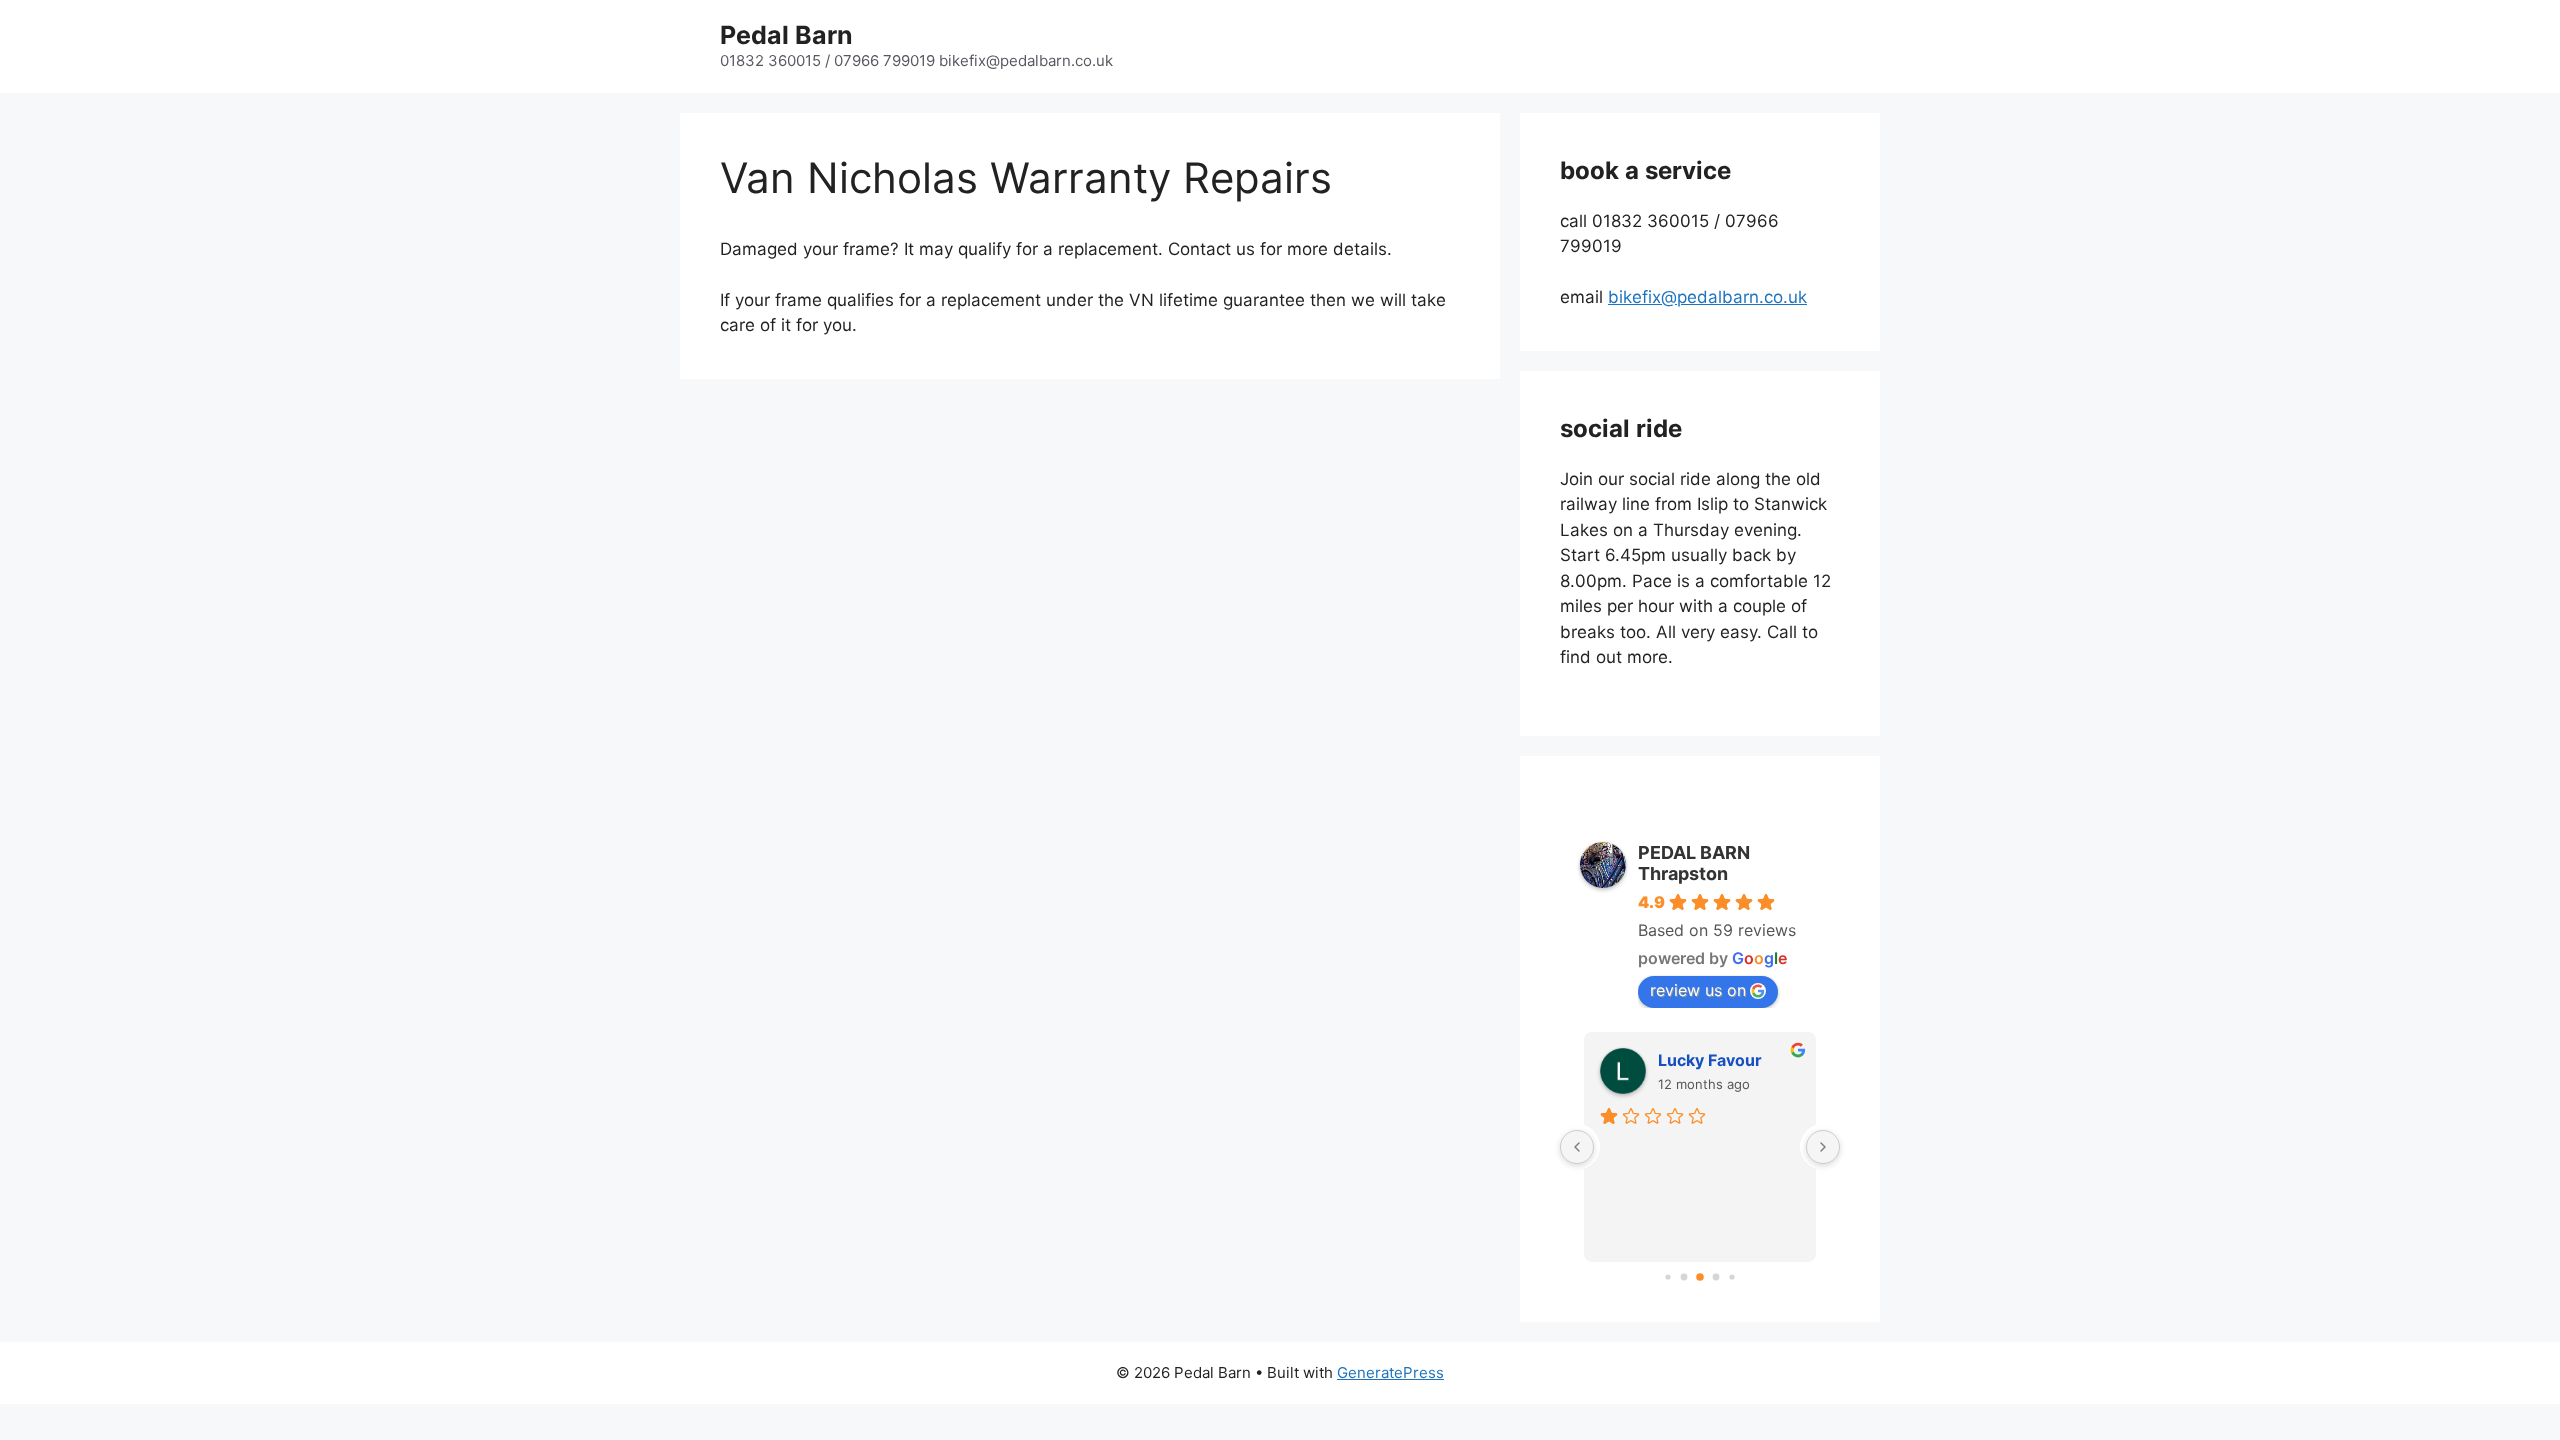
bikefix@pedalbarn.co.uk (1707, 297)
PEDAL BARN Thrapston (1694, 863)
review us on (1698, 990)
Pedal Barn (786, 35)
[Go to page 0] (1667, 1276)
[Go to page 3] (1716, 1276)
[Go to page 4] (1731, 1276)
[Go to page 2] (1700, 1277)
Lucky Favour (1710, 1060)
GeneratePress (1390, 1372)
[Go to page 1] (1684, 1276)
